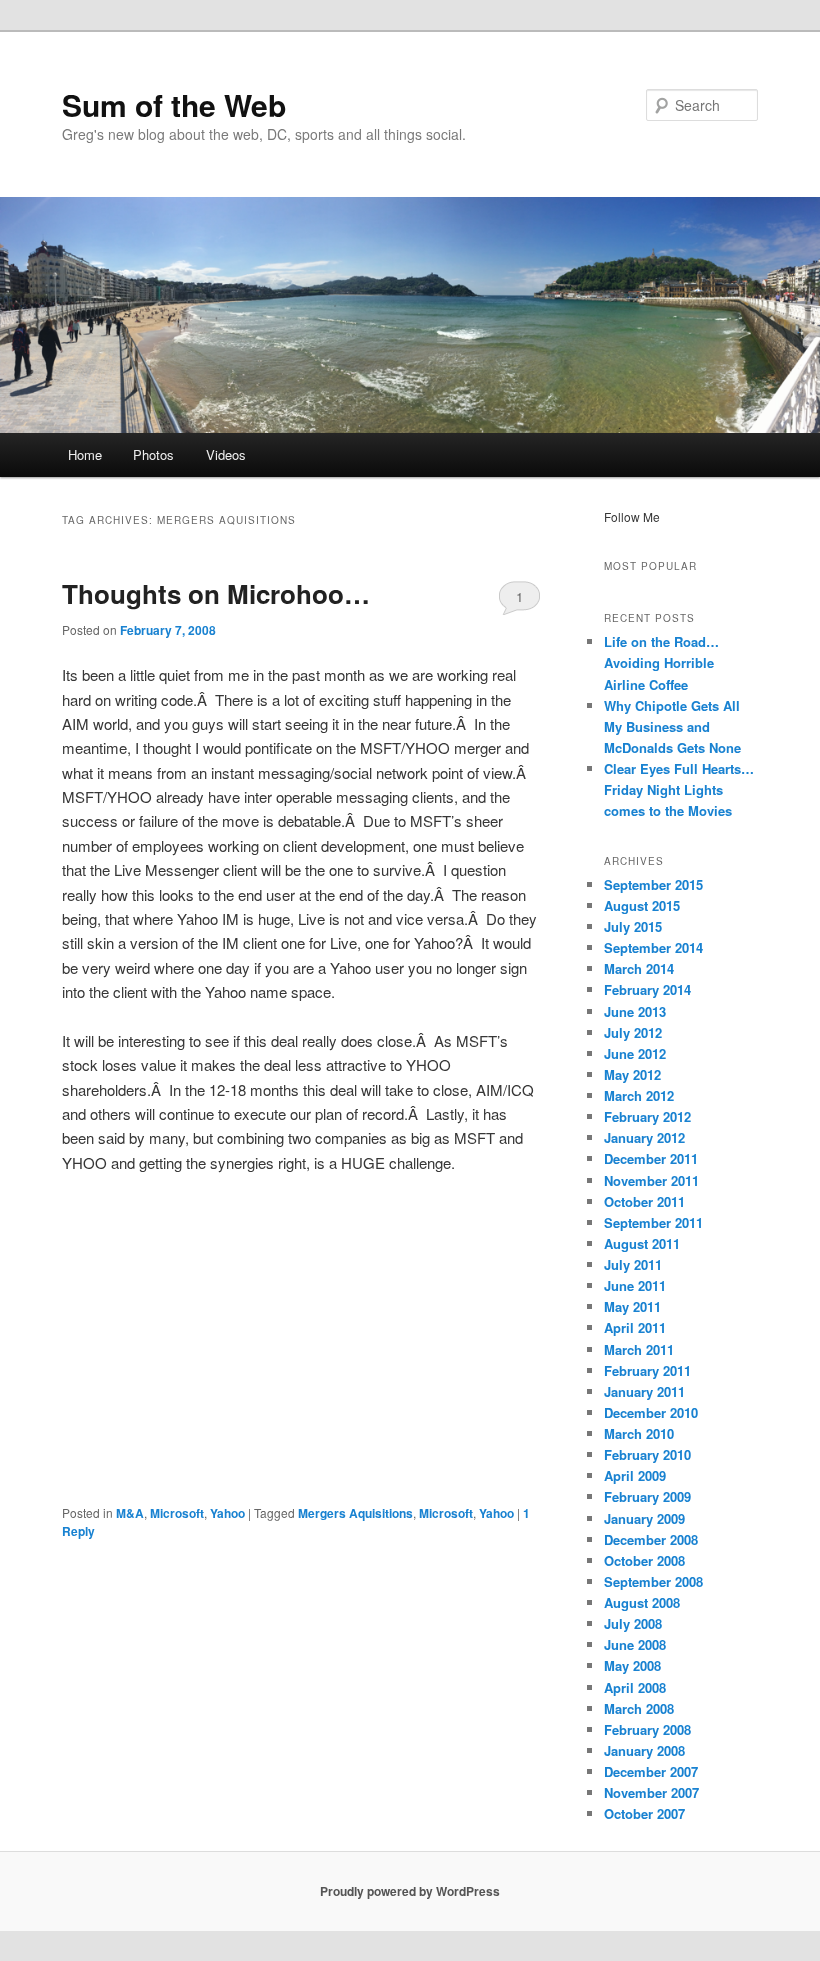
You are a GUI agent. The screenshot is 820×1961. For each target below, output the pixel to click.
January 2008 (644, 1750)
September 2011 (653, 1222)
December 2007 (651, 1771)
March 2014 (639, 968)
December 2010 (651, 1412)
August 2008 (642, 1602)
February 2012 (647, 1116)
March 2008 (639, 1708)
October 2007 (644, 1813)
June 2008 (635, 1644)
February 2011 (647, 1370)
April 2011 (635, 1327)
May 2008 (632, 1665)
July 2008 (633, 1623)
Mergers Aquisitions (355, 1513)
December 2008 (651, 1539)
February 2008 (647, 1729)
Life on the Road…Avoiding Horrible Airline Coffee (661, 662)
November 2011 (651, 1180)
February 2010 (647, 1454)
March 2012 (639, 1095)
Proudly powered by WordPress (410, 1891)
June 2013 (635, 1011)
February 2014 (647, 989)
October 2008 (644, 1560)
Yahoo (227, 1513)
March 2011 (639, 1349)
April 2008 (635, 1687)
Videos (226, 454)
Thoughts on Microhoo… (216, 593)
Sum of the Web (174, 104)
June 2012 (635, 1053)
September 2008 (653, 1581)
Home (85, 454)
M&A (130, 1513)
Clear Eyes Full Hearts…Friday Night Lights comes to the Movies (679, 789)
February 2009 (647, 1496)
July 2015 (633, 926)
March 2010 (639, 1433)
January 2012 (644, 1137)
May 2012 (632, 1074)
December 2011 (651, 1158)
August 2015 (642, 905)
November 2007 (651, 1792)
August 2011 (642, 1243)
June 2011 (635, 1285)
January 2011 (644, 1391)
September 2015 (653, 884)
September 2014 (653, 947)
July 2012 (633, 1032)
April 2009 (635, 1475)
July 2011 (633, 1264)
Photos (153, 454)
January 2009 (644, 1518)
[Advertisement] (301, 1339)
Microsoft (177, 1513)
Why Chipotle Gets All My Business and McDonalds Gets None (672, 726)
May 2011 (632, 1306)
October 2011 (644, 1201)
